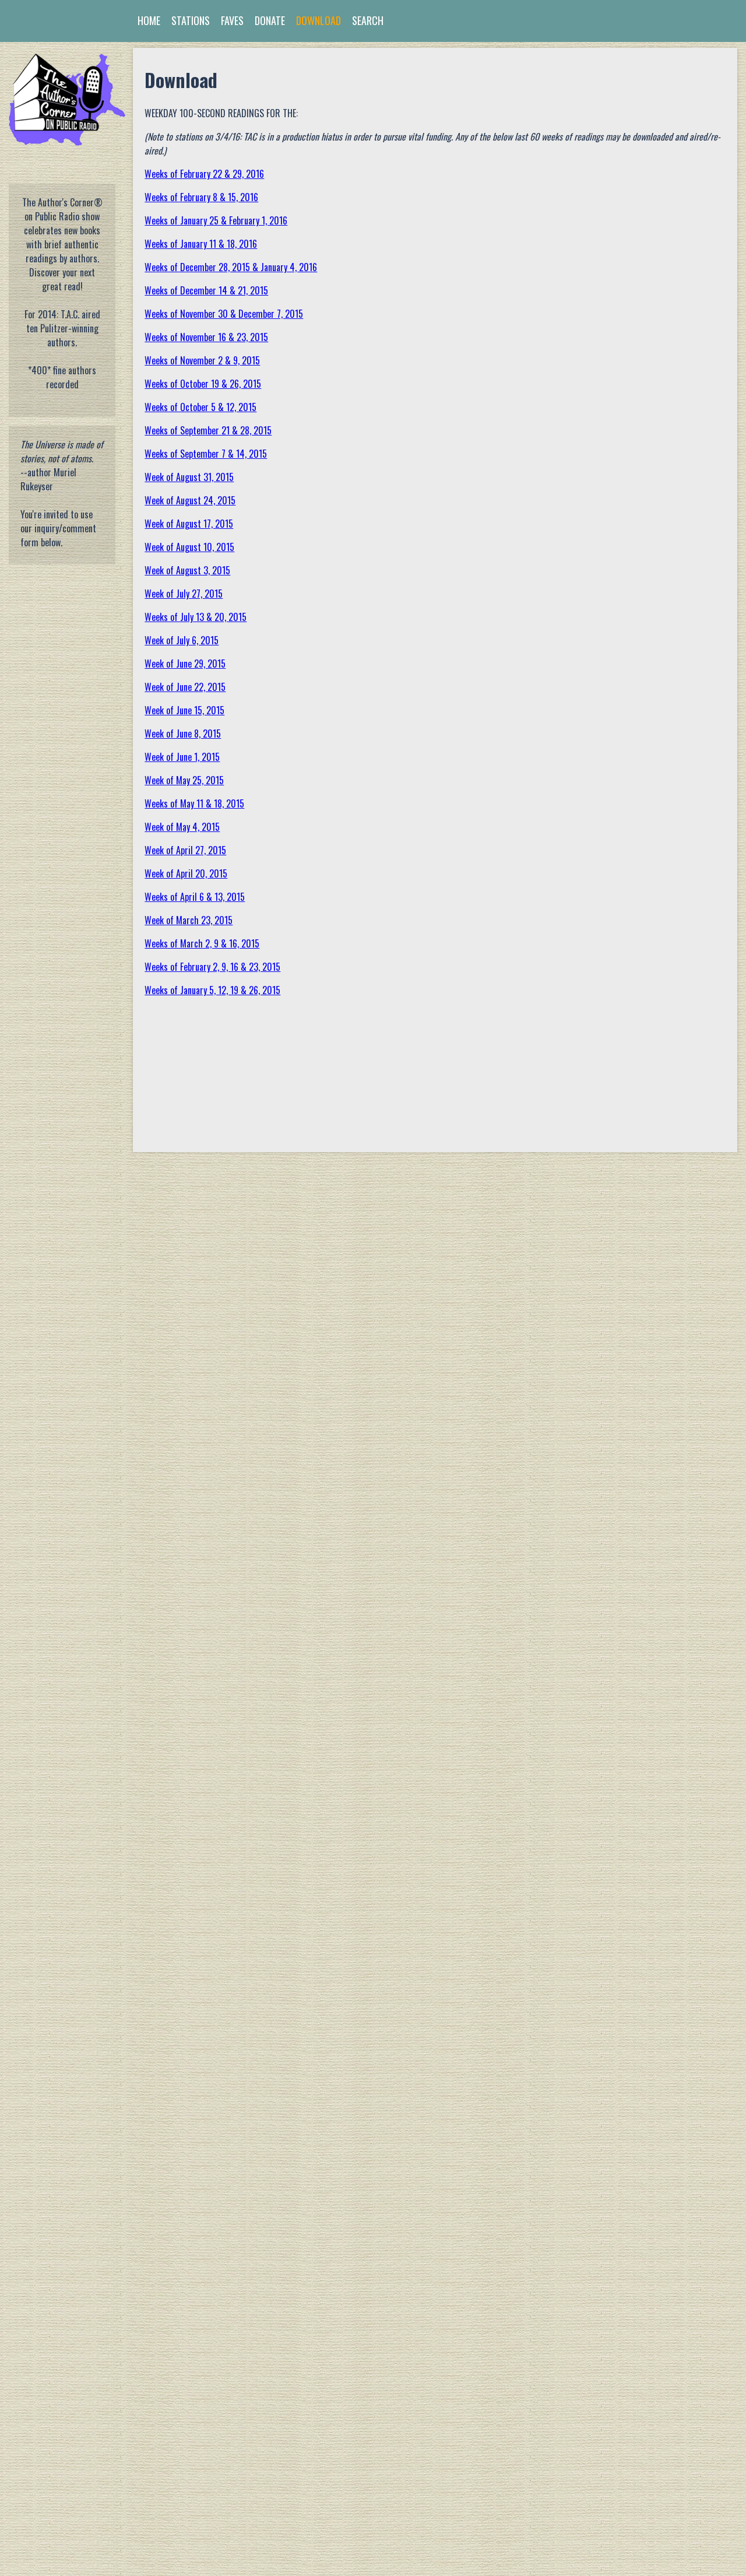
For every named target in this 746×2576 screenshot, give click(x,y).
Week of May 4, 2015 (182, 827)
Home (149, 20)
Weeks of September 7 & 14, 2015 (206, 454)
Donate (270, 20)
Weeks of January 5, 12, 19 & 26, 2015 (212, 990)
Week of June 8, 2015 (183, 734)
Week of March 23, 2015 (189, 920)
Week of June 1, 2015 (182, 757)
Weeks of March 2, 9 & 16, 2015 (202, 943)
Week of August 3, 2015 (187, 570)
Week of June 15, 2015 (184, 710)
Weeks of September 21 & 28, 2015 (208, 430)
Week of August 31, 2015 (189, 477)
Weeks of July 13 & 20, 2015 (196, 617)
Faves (232, 20)
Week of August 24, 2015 (190, 500)
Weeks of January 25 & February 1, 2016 (216, 220)
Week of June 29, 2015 (185, 664)
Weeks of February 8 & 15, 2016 (201, 197)
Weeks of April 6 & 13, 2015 (195, 897)
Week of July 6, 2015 (182, 640)
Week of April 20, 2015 (186, 873)
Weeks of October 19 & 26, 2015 (203, 384)
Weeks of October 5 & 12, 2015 (200, 407)
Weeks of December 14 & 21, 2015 (206, 290)
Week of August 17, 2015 (189, 524)
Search (368, 20)
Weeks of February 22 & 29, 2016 (204, 174)
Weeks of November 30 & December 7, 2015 (224, 314)
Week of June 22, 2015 (185, 687)
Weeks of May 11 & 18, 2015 (194, 803)
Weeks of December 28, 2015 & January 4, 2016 (231, 267)
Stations (191, 20)
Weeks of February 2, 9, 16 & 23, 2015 (212, 967)
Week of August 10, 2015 (189, 547)
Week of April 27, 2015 (185, 850)
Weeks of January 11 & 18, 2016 (201, 244)
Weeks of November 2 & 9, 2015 (202, 360)
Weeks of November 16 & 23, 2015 (206, 337)
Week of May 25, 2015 (184, 780)
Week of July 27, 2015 (184, 594)
